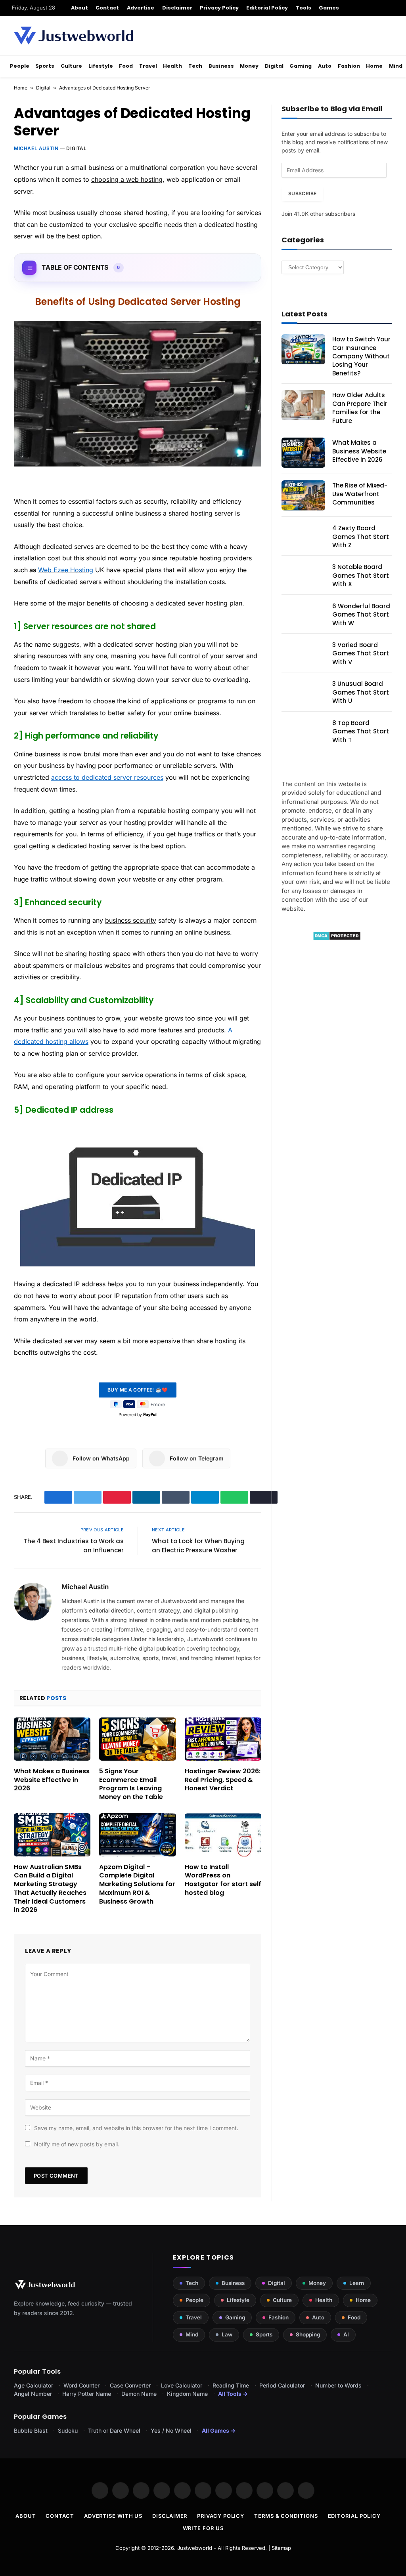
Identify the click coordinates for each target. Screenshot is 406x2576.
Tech (195, 66)
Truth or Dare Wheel (114, 2430)
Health (172, 66)
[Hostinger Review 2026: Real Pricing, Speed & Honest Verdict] (223, 1739)
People (20, 66)
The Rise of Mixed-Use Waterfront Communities (360, 494)
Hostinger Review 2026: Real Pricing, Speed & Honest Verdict (223, 1780)
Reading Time (231, 2385)
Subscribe (302, 193)
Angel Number (33, 2394)
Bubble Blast (31, 2430)
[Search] (391, 8)
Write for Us (203, 2528)
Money (249, 66)
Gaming (301, 66)
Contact (107, 8)
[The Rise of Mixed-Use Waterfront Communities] (303, 495)
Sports (45, 66)
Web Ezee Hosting (66, 570)
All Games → (219, 2430)
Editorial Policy (267, 8)
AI (346, 2334)
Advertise (141, 8)
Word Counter (81, 2385)
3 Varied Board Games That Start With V (361, 653)
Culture (71, 66)
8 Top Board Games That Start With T (361, 731)
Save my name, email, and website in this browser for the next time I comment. (136, 2128)
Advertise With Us (113, 2516)
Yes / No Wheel (171, 2430)
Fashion (349, 66)
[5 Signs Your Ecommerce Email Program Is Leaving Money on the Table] (137, 1739)
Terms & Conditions (286, 2516)
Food (126, 66)
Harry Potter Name (87, 2394)
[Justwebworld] (74, 36)
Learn (357, 2283)
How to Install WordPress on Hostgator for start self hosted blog (223, 1880)
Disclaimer (177, 8)
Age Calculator (34, 2385)
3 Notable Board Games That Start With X (361, 575)
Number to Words (338, 2385)
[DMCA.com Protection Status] (337, 938)
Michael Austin (36, 148)
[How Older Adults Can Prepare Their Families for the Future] (303, 405)
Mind (396, 66)
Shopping (308, 2334)
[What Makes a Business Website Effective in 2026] (52, 1739)
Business (221, 66)
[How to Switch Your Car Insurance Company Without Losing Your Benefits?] (303, 349)
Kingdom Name (187, 2394)
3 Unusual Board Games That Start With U (361, 692)
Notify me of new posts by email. (77, 2144)
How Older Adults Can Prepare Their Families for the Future (360, 408)
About (79, 8)
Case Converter (130, 2385)
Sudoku (68, 2430)
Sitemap (281, 2548)
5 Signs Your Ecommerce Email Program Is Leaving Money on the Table (131, 1784)
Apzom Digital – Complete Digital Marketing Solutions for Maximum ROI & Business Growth (137, 1884)
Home (374, 66)
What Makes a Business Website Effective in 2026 (52, 1780)
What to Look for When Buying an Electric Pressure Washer (198, 1546)
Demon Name (139, 2394)
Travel (148, 66)
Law (227, 2334)
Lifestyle (101, 66)
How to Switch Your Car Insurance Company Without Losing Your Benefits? (361, 356)
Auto (325, 66)
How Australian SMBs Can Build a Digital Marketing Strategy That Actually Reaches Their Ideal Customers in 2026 (50, 1889)
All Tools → (233, 2394)
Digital (274, 66)
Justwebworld (195, 2548)
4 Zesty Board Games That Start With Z (361, 537)
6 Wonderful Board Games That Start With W (361, 615)
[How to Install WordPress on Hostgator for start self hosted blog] (223, 1835)
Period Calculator (282, 2385)
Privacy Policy (219, 8)
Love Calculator (182, 2385)
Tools (304, 8)
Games (329, 8)
